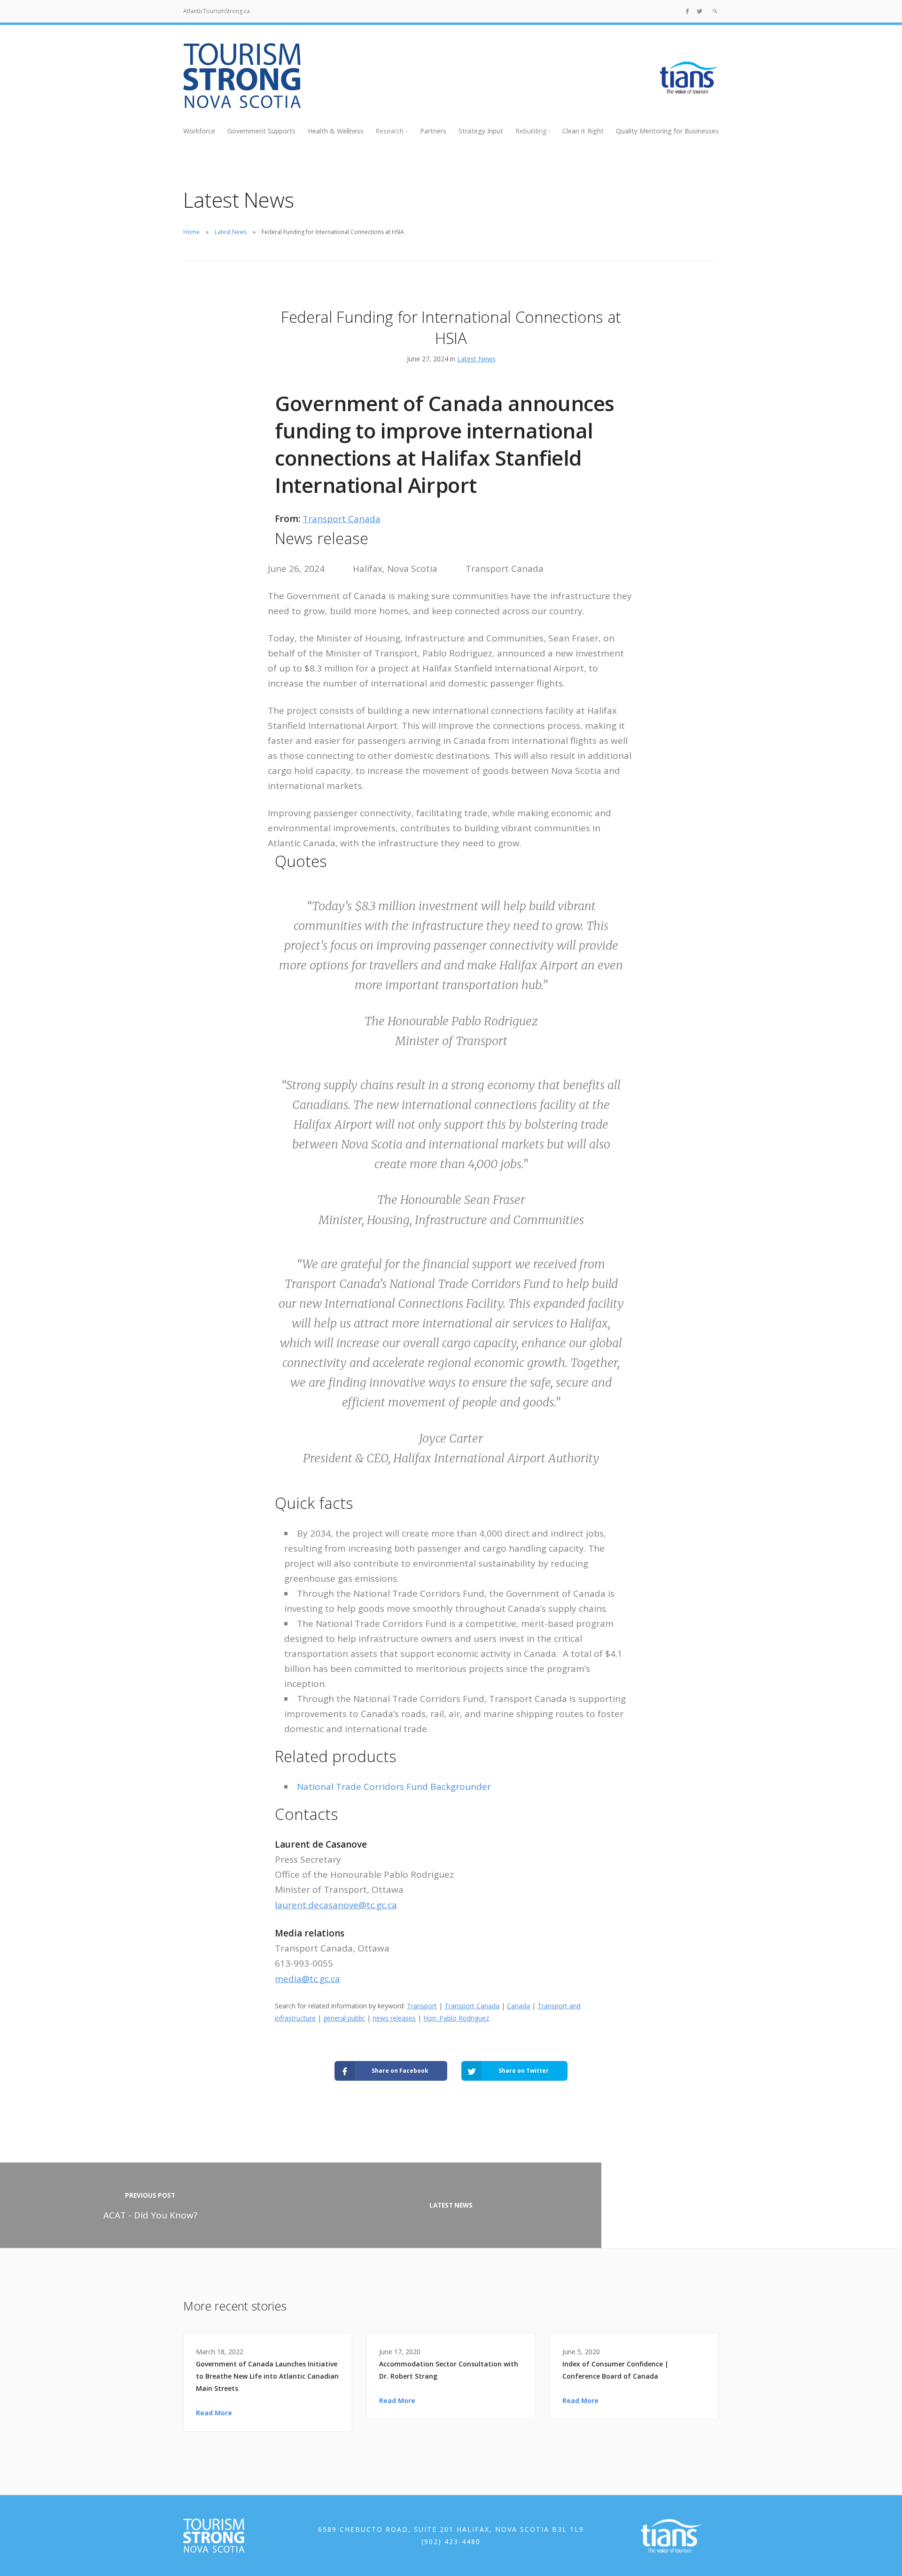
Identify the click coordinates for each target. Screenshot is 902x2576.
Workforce (199, 131)
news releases (394, 2018)
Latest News (231, 232)
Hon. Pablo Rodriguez (456, 2018)
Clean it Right (583, 131)
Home (191, 232)
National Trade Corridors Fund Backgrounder (394, 1787)
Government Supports (261, 131)
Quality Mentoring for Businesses (667, 131)
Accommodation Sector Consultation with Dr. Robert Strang (449, 2370)
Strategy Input (481, 131)
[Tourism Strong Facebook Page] (687, 11)
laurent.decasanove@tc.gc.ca (336, 1905)
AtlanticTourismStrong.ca (217, 11)
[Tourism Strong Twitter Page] (700, 11)
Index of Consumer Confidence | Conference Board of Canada (615, 2370)
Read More (214, 2413)
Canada (518, 2006)
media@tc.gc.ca (307, 1979)
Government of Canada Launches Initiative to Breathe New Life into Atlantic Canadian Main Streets (267, 2376)
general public (344, 2018)
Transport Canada (342, 519)
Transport (422, 2006)
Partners (433, 131)
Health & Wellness (336, 131)
